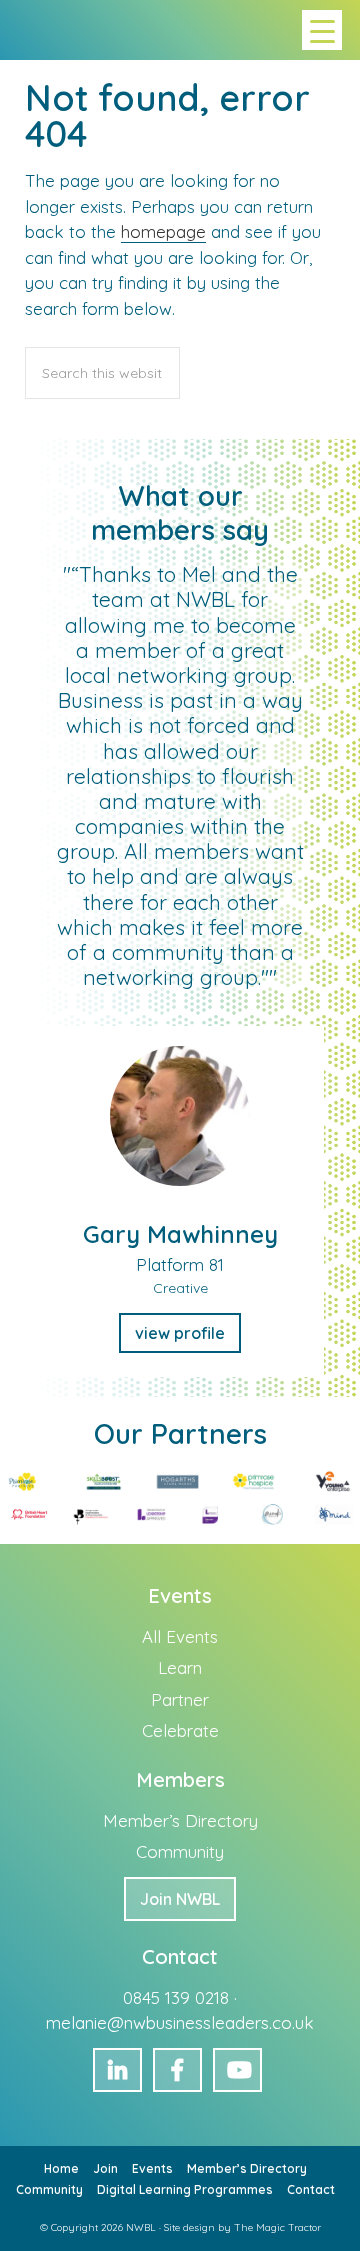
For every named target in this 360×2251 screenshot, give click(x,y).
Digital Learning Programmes (185, 2189)
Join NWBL (180, 1899)
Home (61, 2168)
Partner (180, 1699)
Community (180, 1851)
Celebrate (180, 1730)
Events (152, 2168)
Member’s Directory (180, 1820)
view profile (180, 1333)
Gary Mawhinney (180, 1234)
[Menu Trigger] (322, 30)
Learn (180, 1667)
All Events (180, 1636)
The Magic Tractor (277, 2227)
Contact (311, 2189)
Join (105, 2168)
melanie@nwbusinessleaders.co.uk (180, 2022)
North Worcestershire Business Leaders (37, 30)
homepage (163, 231)
